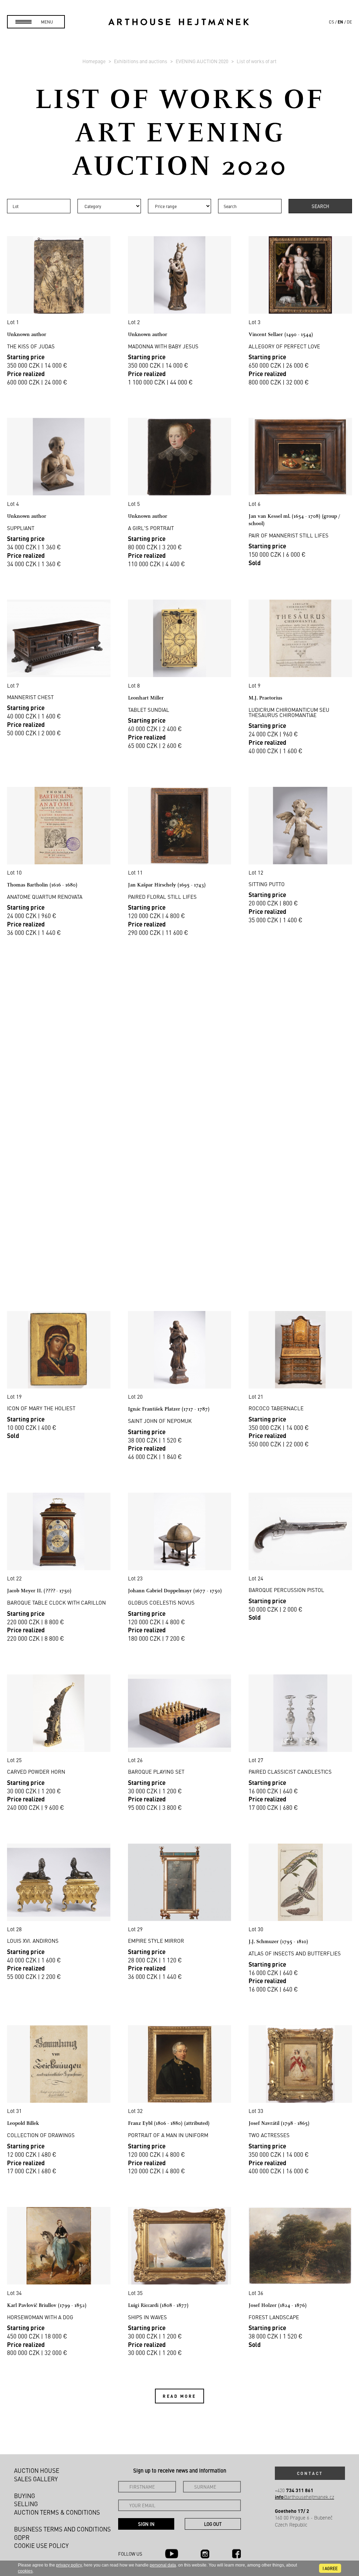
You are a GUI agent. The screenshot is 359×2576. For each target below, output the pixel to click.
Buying (25, 2496)
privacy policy (69, 2565)
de (349, 22)
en (340, 22)
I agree (330, 2568)
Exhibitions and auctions (141, 61)
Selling (26, 2504)
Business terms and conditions (62, 2529)
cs (331, 22)
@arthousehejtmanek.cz (304, 2497)
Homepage (94, 61)
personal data (163, 2565)
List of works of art (257, 61)
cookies (25, 2571)
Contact (310, 2473)
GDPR (22, 2537)
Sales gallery (36, 2479)
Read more (179, 2396)
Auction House (37, 2470)
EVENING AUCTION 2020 (202, 61)
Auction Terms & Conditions (57, 2512)
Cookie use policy (41, 2545)
